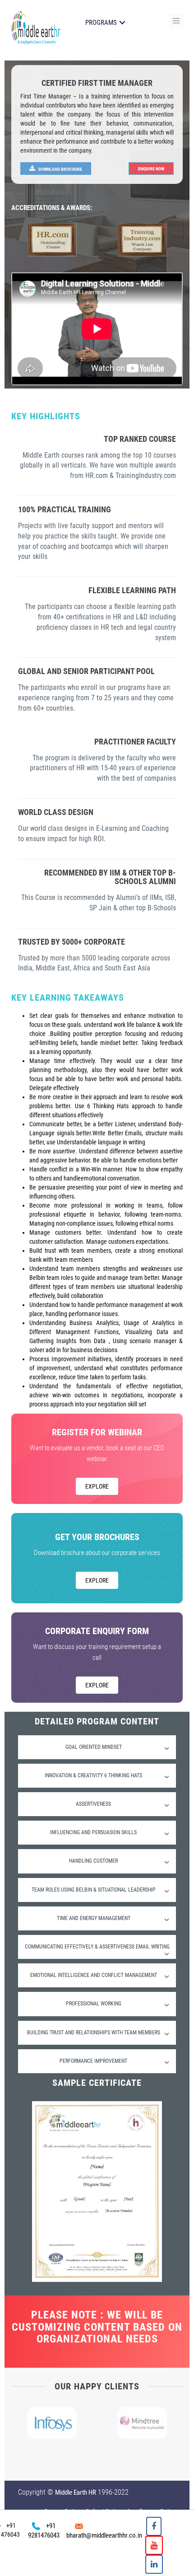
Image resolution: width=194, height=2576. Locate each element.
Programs (101, 23)
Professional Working (94, 2004)
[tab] (97, 1747)
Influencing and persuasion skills (93, 1832)
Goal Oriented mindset (94, 1747)
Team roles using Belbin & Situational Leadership (94, 1890)
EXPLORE (97, 1486)
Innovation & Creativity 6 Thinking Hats (93, 1775)
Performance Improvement (93, 2061)
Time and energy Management (94, 1918)
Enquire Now (151, 169)
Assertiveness (93, 1804)
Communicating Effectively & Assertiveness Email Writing (97, 1947)
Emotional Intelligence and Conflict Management (94, 1975)
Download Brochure (60, 169)
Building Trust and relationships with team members (94, 2033)
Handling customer (93, 1861)
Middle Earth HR (76, 2492)
